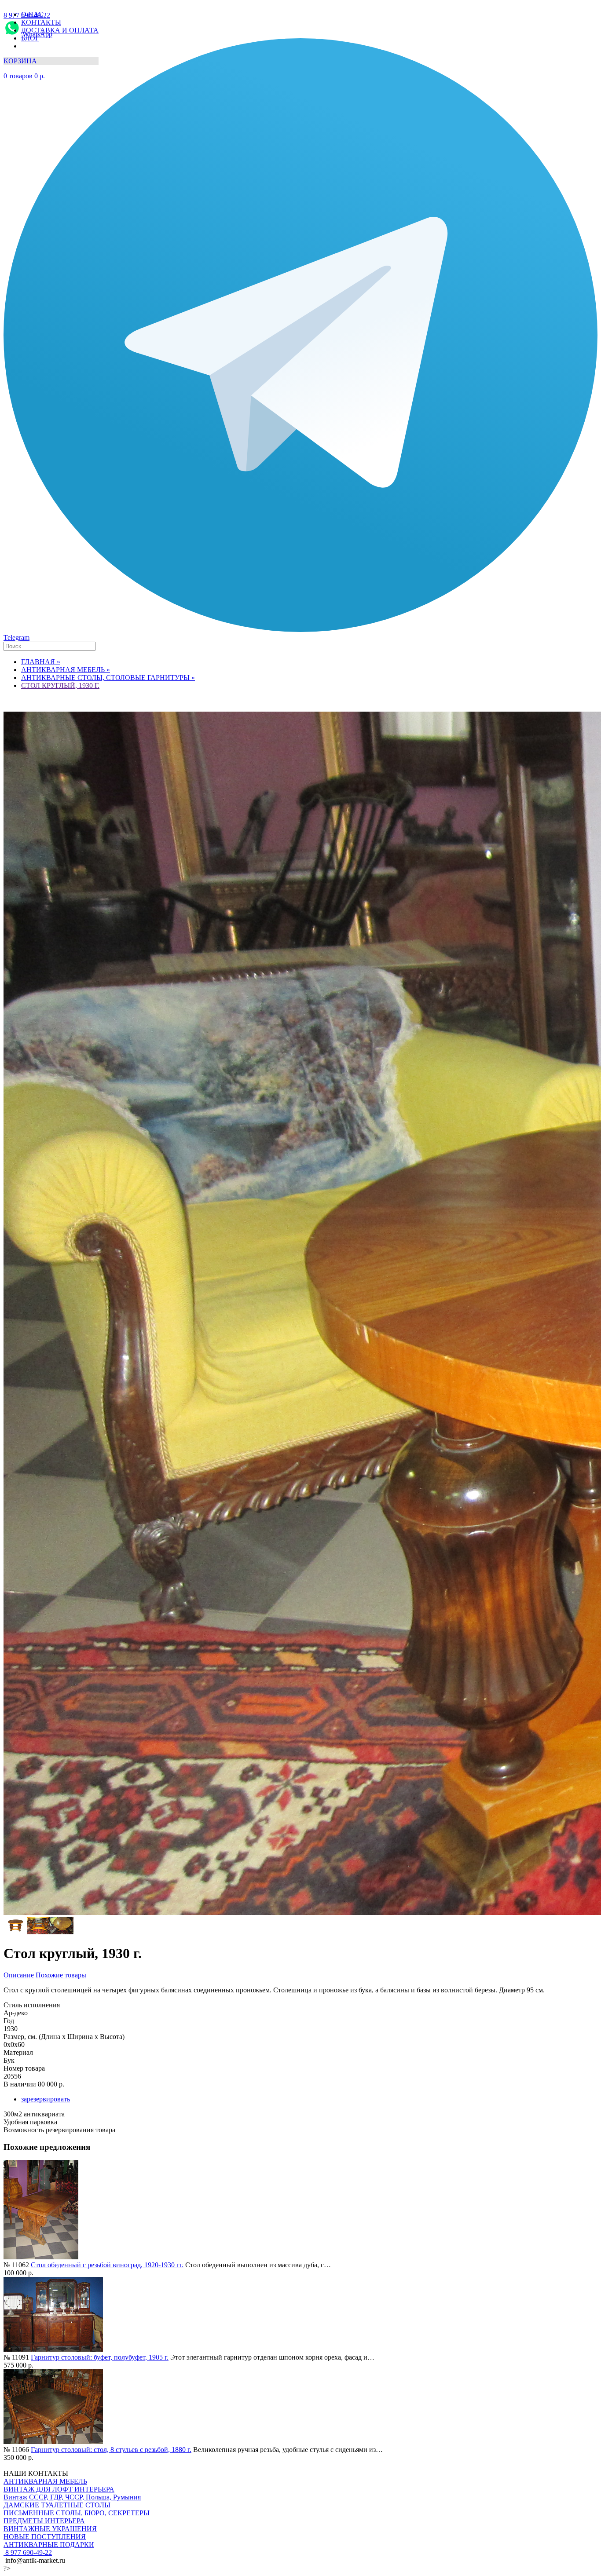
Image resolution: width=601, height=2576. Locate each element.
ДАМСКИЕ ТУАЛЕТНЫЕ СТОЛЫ (57, 2505)
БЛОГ (30, 38)
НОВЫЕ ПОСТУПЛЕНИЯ (45, 2537)
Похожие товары (61, 1975)
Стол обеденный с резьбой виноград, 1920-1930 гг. (107, 2265)
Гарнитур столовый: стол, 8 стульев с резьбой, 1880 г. (111, 2450)
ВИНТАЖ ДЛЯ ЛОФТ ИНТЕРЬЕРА (59, 2489)
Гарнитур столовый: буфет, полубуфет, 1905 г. (100, 2357)
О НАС (32, 14)
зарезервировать (46, 2099)
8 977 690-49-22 (28, 2552)
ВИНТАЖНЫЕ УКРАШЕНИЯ (50, 2529)
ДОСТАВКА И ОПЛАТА (60, 30)
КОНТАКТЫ (41, 22)
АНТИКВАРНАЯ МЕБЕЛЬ (45, 2481)
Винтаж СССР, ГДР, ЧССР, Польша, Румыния (72, 2497)
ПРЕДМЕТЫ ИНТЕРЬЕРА (44, 2521)
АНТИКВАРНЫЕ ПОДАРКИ (49, 2545)
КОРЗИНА (20, 61)
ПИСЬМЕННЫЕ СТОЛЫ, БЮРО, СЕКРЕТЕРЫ (77, 2513)
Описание (19, 1975)
